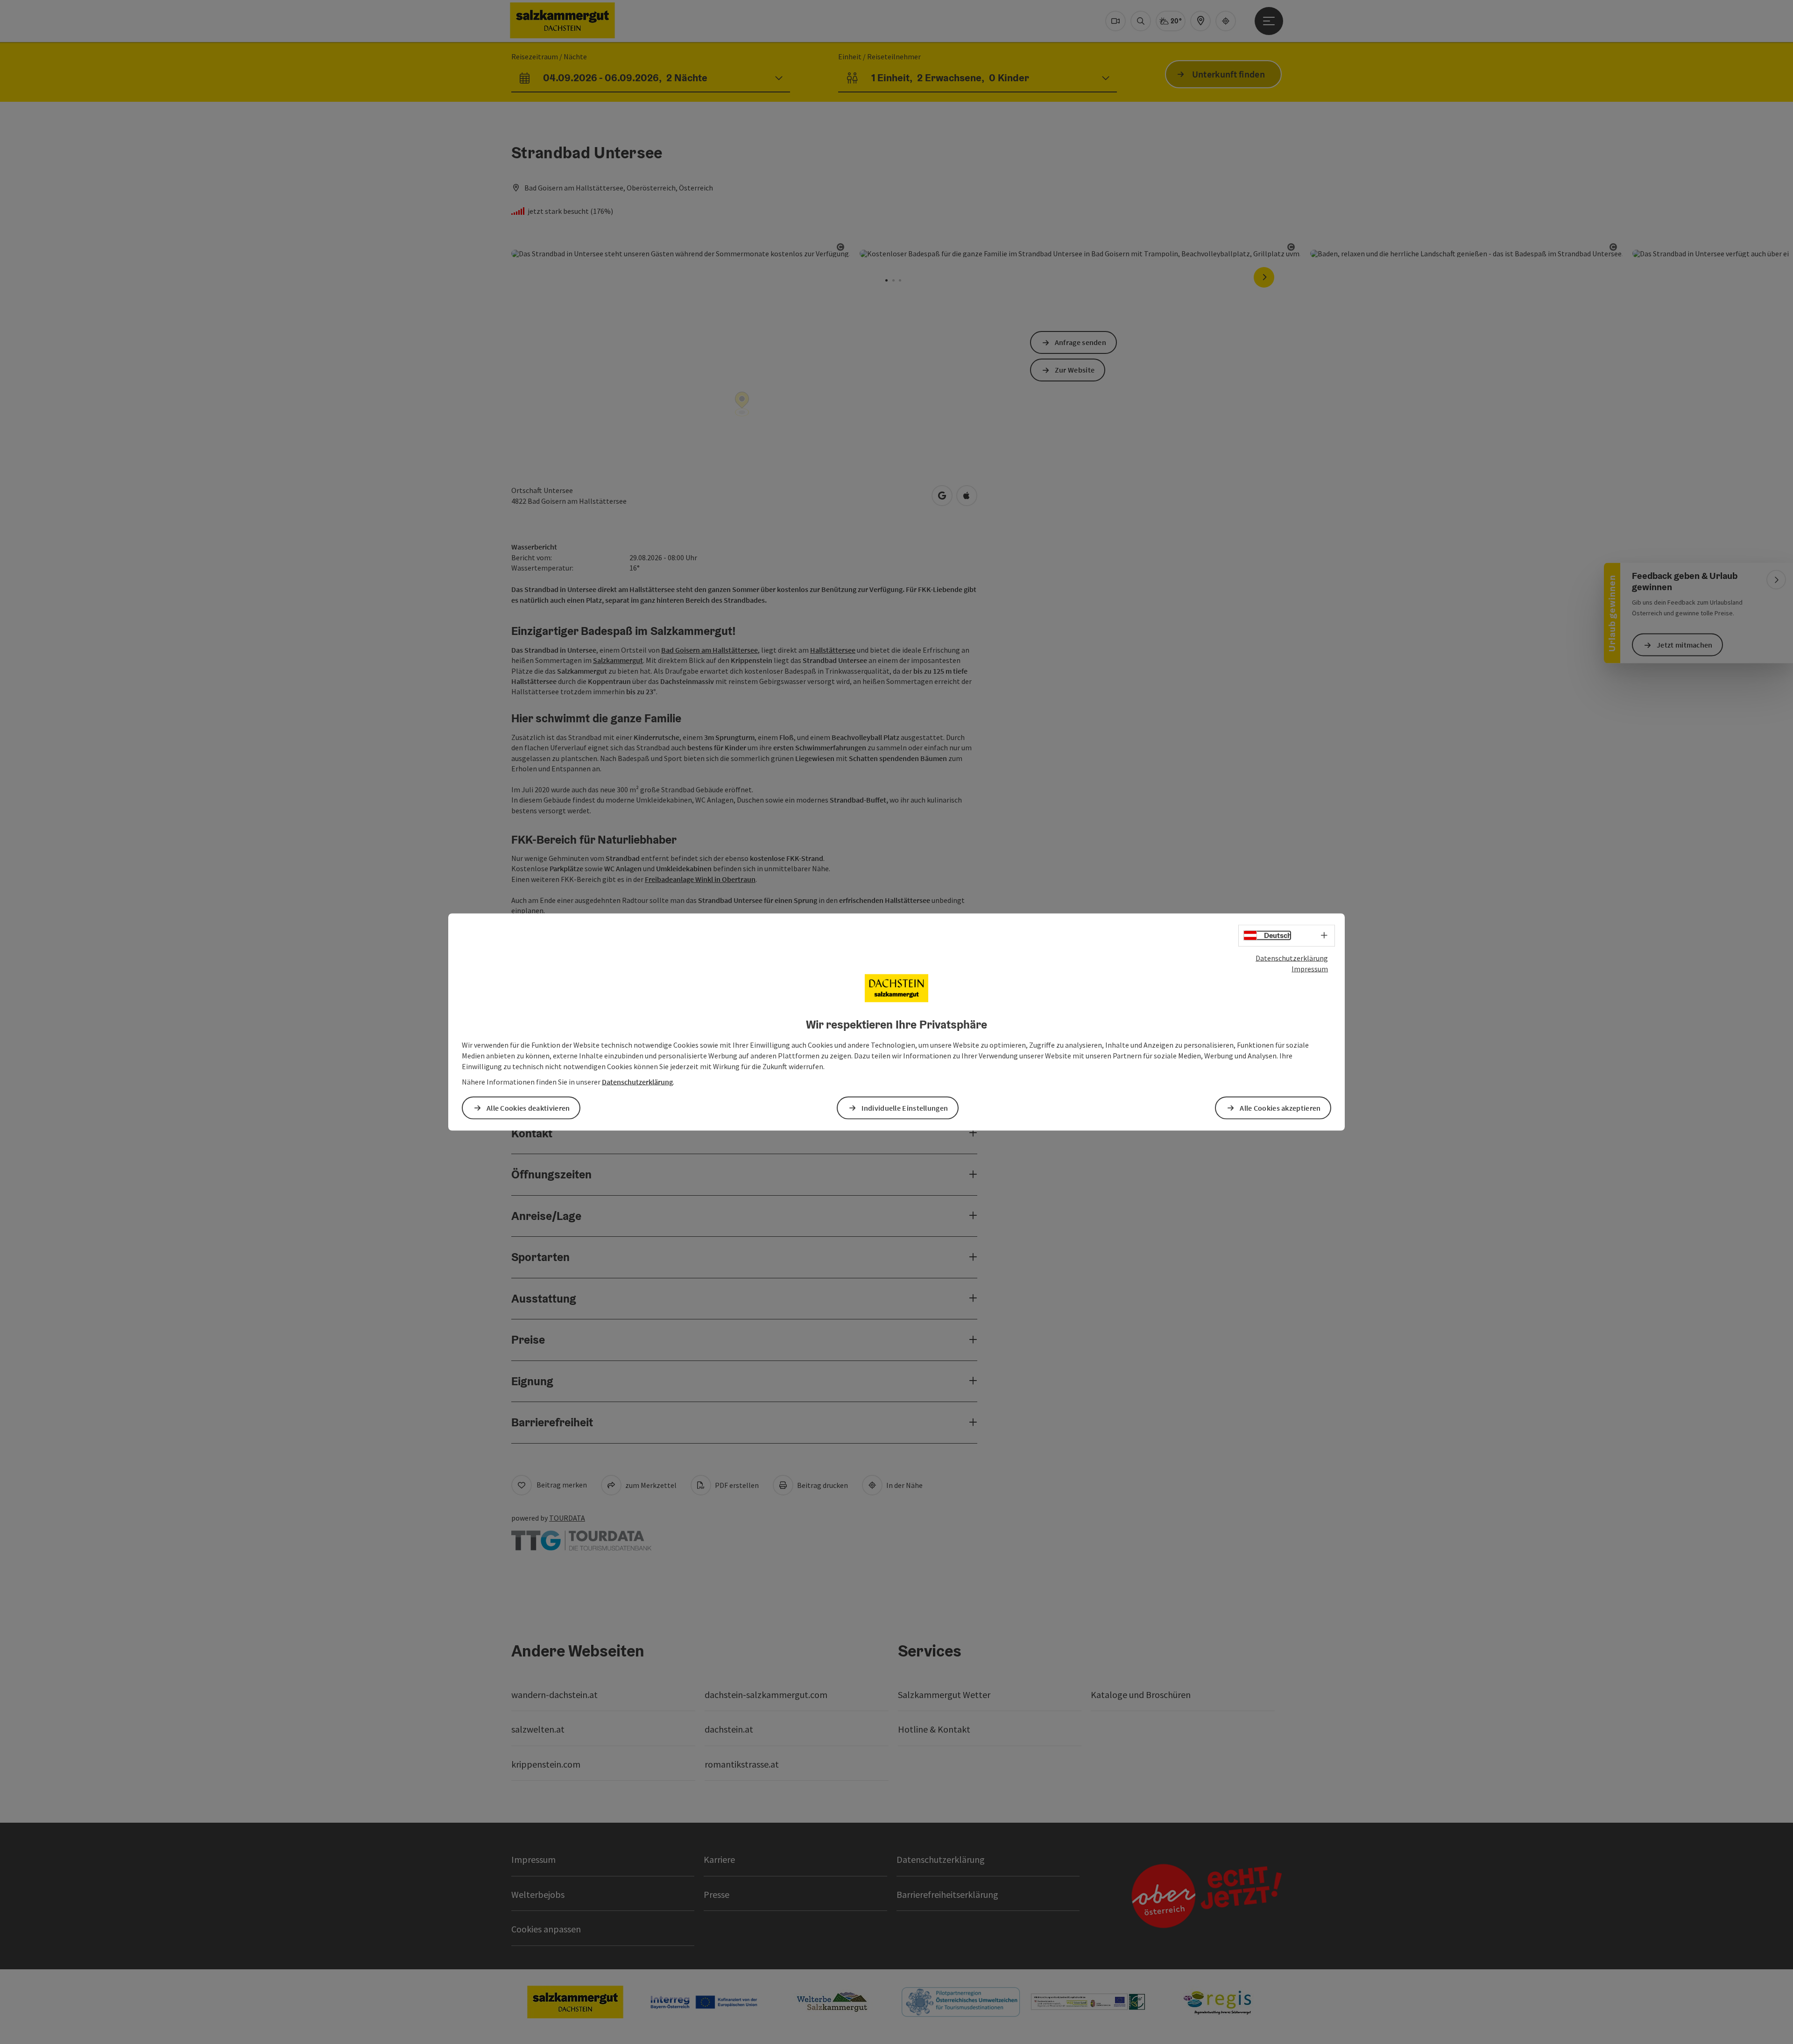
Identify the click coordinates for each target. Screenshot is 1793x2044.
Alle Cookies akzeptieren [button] (1280, 1107)
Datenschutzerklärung (1292, 958)
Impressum (1310, 968)
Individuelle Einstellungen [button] (905, 1107)
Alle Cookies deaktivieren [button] (528, 1107)
